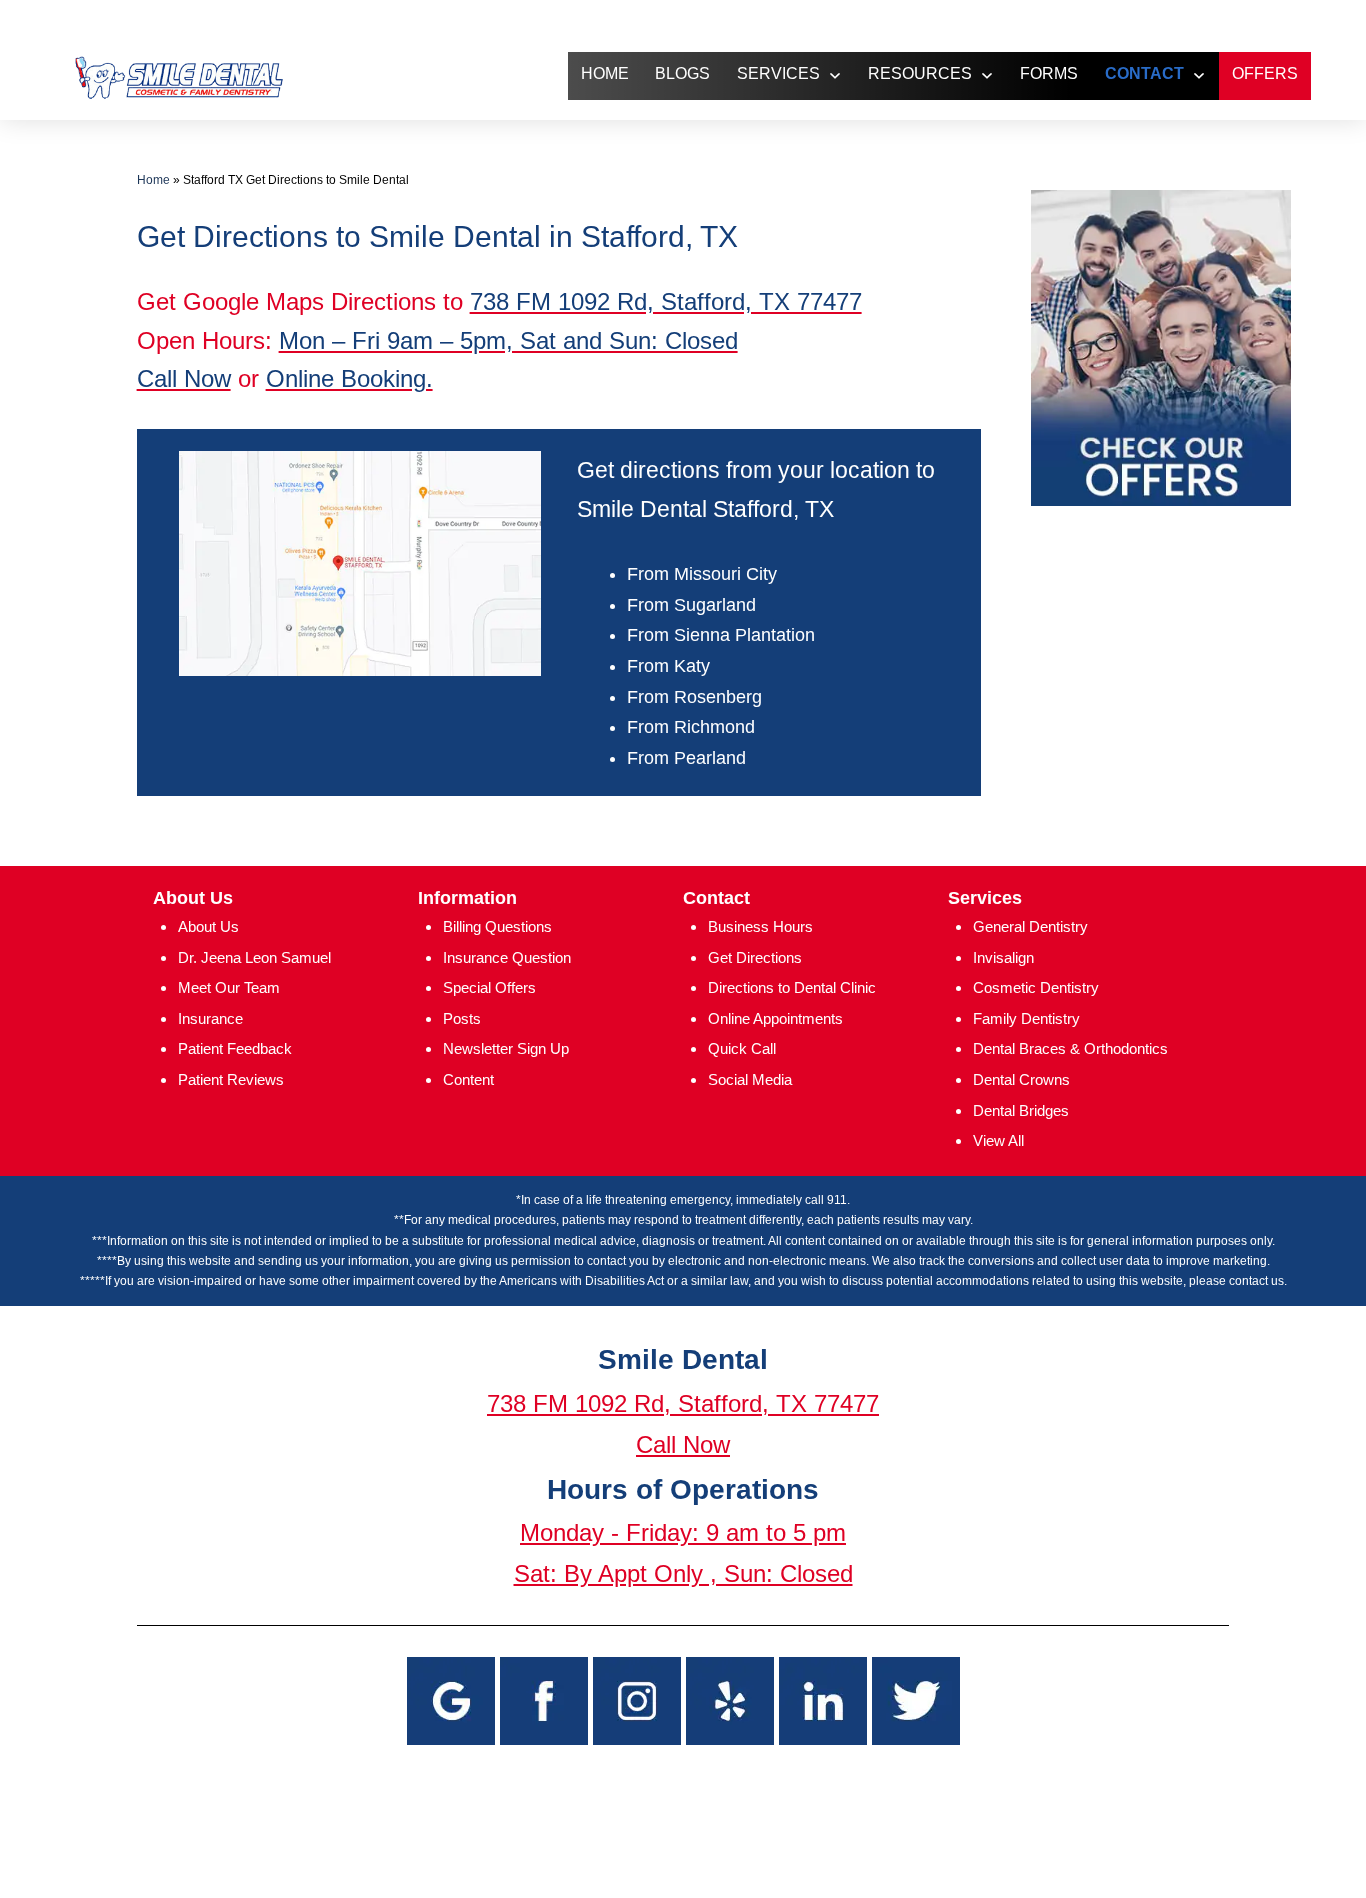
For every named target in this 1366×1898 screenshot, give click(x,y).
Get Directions (755, 957)
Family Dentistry (1026, 1018)
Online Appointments (775, 1018)
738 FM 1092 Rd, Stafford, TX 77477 (666, 301)
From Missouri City (702, 574)
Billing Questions (497, 926)
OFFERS (1265, 73)
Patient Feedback (235, 1048)
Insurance (210, 1018)
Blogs (682, 73)
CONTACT (1144, 73)
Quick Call (742, 1048)
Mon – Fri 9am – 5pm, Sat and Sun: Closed (508, 340)
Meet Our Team (229, 987)
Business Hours (760, 926)
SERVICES (778, 73)
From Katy (668, 666)
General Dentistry (1030, 926)
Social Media (750, 1079)
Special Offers (489, 987)
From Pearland (686, 758)
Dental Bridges (1021, 1110)
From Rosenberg (694, 697)
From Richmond (691, 727)
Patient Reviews (231, 1079)
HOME (605, 73)
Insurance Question (507, 957)
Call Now (184, 378)
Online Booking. (349, 378)
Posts (462, 1018)
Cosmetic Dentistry (1036, 987)
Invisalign (1003, 957)
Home (153, 180)
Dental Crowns (1021, 1079)
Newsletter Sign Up (506, 1048)
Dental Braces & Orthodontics (1070, 1048)
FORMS (1049, 73)
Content (468, 1079)
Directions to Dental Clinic (792, 987)
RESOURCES (920, 73)
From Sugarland (691, 605)
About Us (208, 926)
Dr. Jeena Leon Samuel (254, 957)
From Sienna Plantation (721, 635)
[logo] (178, 77)
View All (998, 1140)
